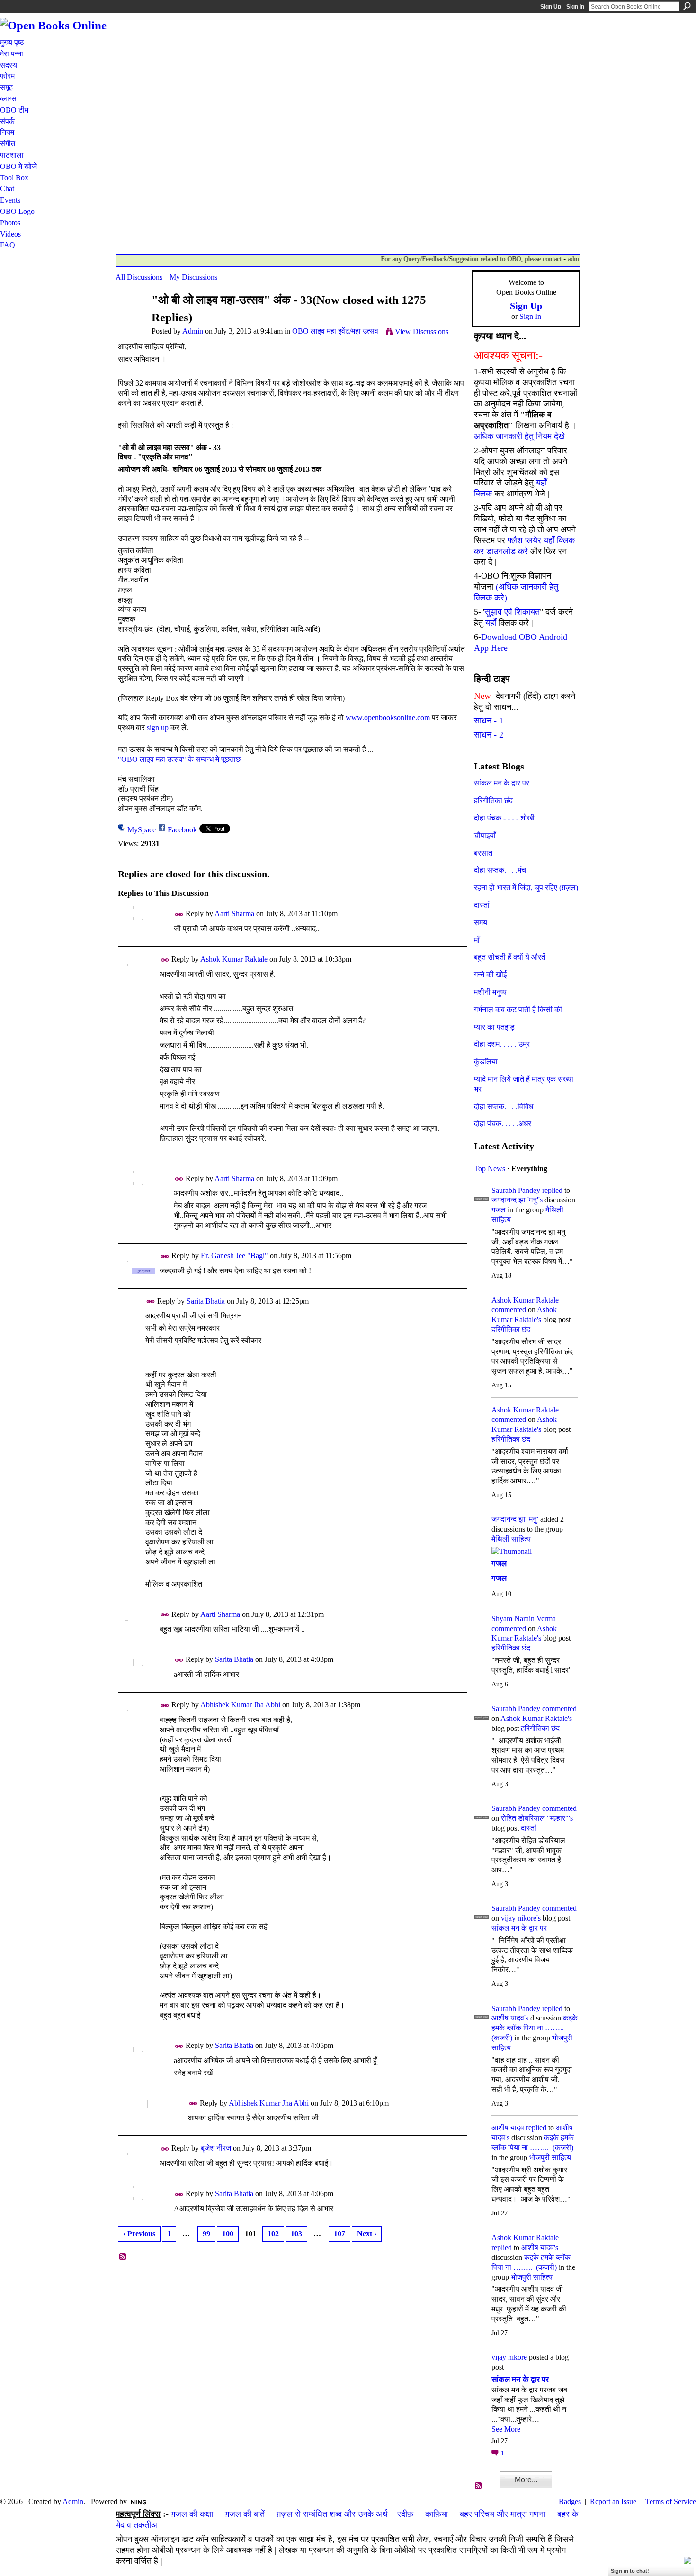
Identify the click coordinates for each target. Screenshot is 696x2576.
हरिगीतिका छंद (493, 800)
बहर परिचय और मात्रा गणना (503, 2514)
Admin (193, 331)
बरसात (483, 853)
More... (526, 2480)
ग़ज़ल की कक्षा (192, 2514)
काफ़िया (437, 2514)
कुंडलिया (486, 1062)
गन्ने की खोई (490, 975)
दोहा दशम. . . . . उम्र (502, 1044)
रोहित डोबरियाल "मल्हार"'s (537, 1818)
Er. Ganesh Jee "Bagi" (234, 1256)
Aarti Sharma (234, 913)
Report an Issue (613, 2501)
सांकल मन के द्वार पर (502, 783)
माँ (477, 940)
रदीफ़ (405, 2514)
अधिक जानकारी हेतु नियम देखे (519, 436)
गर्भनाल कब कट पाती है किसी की (518, 1010)
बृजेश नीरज (216, 2148)
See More (506, 2429)
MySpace (142, 830)
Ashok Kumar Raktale (234, 959)
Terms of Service (671, 2501)
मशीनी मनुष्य (490, 992)
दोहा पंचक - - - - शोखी (504, 818)
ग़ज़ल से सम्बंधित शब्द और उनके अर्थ (332, 2514)
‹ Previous (139, 2234)
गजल (499, 1210)
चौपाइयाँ (485, 835)
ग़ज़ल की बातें (245, 2514)
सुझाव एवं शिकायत (512, 612)
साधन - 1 (489, 721)
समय (481, 922)
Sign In (575, 7)
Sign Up (551, 7)
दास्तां (482, 905)
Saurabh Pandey (516, 1190)
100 (228, 2234)
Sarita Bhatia (206, 1301)
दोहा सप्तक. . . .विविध (504, 1107)
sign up (158, 728)
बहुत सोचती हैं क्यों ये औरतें (510, 957)
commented (509, 1310)
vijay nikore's (521, 1918)
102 (273, 2234)
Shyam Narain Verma (524, 1619)
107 (339, 2234)
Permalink (179, 914)
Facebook (182, 830)
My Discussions (193, 277)
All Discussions (139, 277)
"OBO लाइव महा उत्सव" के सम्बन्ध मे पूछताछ (179, 759)
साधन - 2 (489, 735)
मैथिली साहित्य (511, 1539)
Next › (367, 2234)
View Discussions (422, 331)
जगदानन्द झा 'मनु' (515, 1519)
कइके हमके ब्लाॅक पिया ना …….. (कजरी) (535, 2028)
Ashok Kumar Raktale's (536, 1718)
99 (206, 2234)
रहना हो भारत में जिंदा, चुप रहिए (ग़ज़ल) (526, 887)
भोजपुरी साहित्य (550, 2157)
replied (552, 1190)
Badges (570, 2501)
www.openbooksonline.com (388, 718)
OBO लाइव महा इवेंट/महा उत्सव (335, 331)
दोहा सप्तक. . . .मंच (500, 870)
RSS (123, 2257)
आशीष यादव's (510, 2018)
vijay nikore (509, 2357)
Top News (490, 1169)
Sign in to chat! (630, 2571)
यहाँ (491, 623)
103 (296, 2234)
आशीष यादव (508, 2128)
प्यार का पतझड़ (494, 1027)
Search (687, 6)
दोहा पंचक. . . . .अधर (503, 1124)
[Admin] (131, 318)
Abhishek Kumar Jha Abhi (240, 1705)
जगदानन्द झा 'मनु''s (517, 1200)
